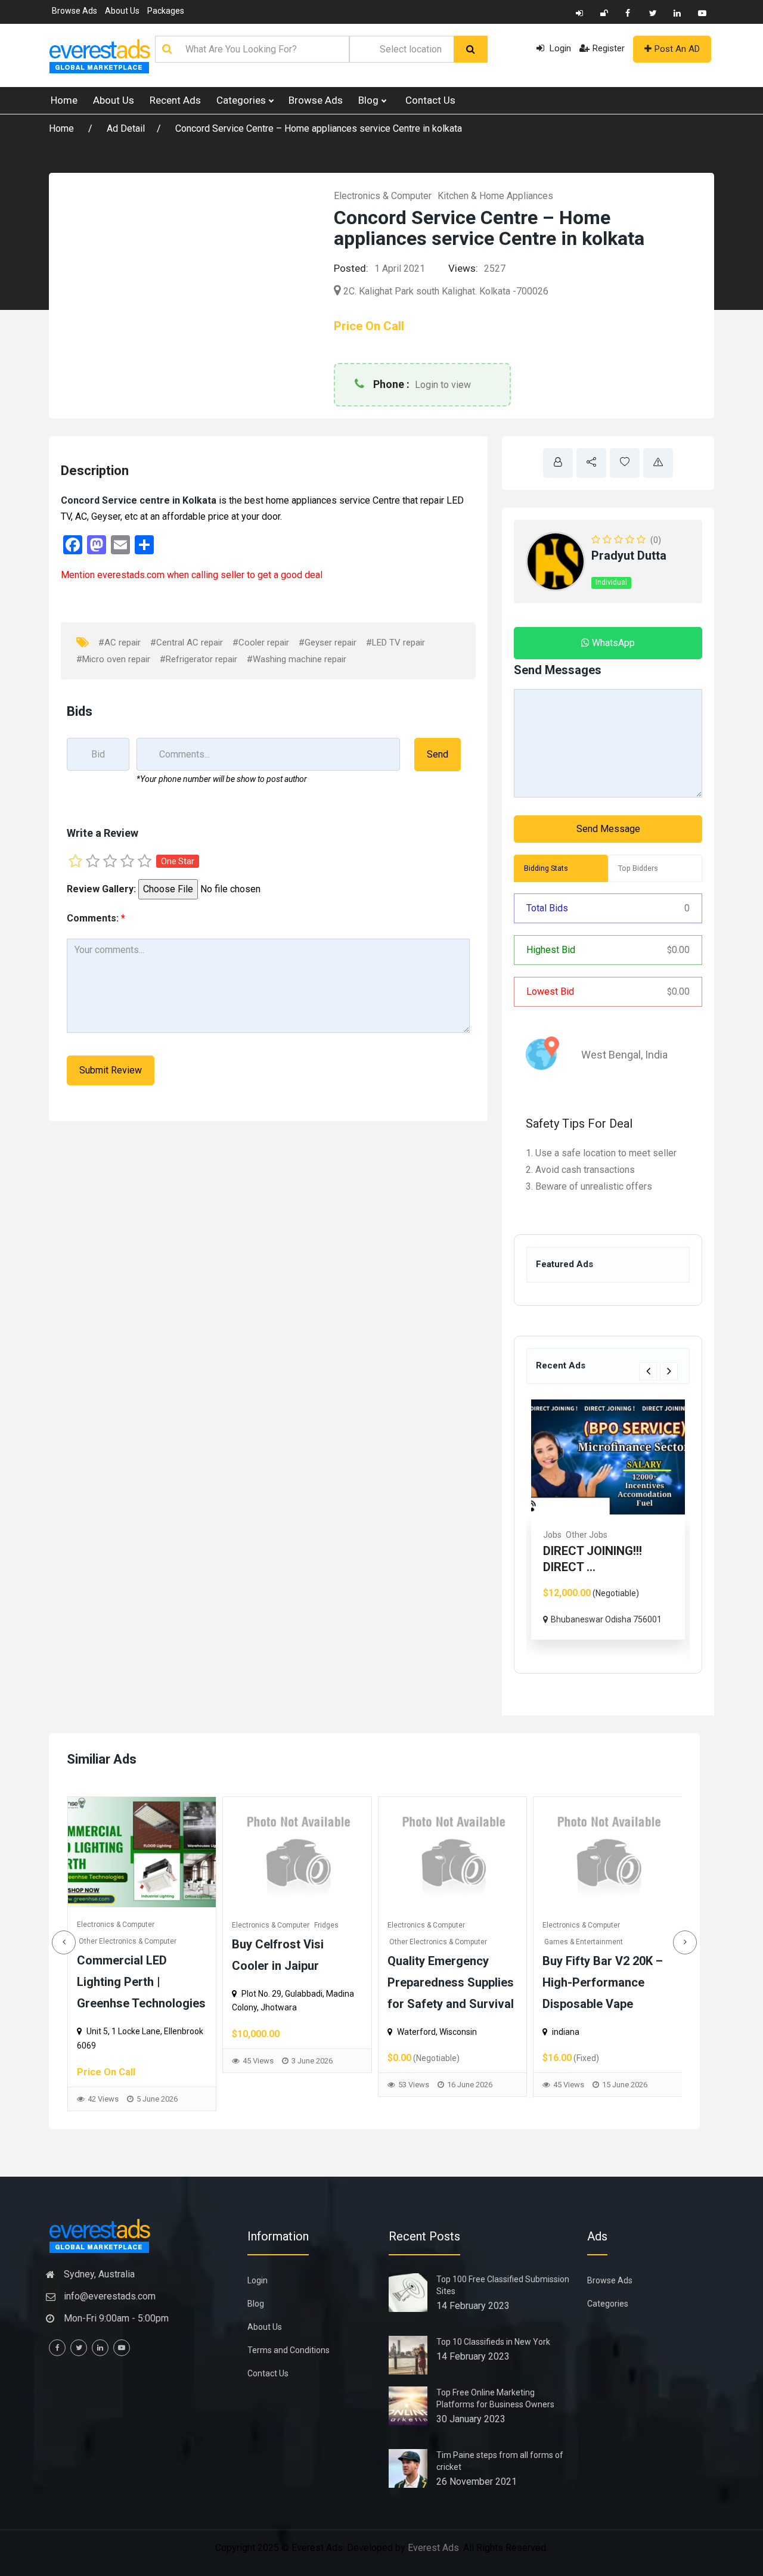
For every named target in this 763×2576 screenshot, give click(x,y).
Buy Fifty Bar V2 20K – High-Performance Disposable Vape (447, 1982)
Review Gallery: (101, 889)
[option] (626, 1528)
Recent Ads (175, 100)
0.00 (678, 950)
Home (64, 100)
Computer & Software (579, 1942)
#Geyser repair (328, 643)
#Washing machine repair (297, 659)
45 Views (103, 2061)
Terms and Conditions (289, 2350)
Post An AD (677, 49)
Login (559, 48)
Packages (166, 11)
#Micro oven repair (113, 659)
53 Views (258, 2085)
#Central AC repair (187, 643)
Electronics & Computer (383, 196)
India (656, 1055)
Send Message (608, 829)
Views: (463, 268)
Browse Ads (75, 11)
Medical (612, 1535)
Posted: (351, 268)
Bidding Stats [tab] (546, 868)
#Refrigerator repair (198, 659)
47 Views (569, 2099)
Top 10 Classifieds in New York (493, 2342)
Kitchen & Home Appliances (495, 196)
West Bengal (611, 1055)
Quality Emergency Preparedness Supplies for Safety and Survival (295, 1982)
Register (609, 48)
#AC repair (120, 643)
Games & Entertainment (428, 1942)
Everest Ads (433, 2548)
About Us (122, 11)
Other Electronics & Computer (283, 1942)
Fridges (171, 1925)
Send (438, 754)
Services (578, 1535)
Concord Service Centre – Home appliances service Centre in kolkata (319, 128)
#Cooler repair (261, 643)
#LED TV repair (396, 643)
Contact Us (430, 100)
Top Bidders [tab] (638, 868)
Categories (242, 100)
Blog (370, 100)
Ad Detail (126, 128)
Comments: (96, 918)
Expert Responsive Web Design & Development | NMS (607, 1982)
